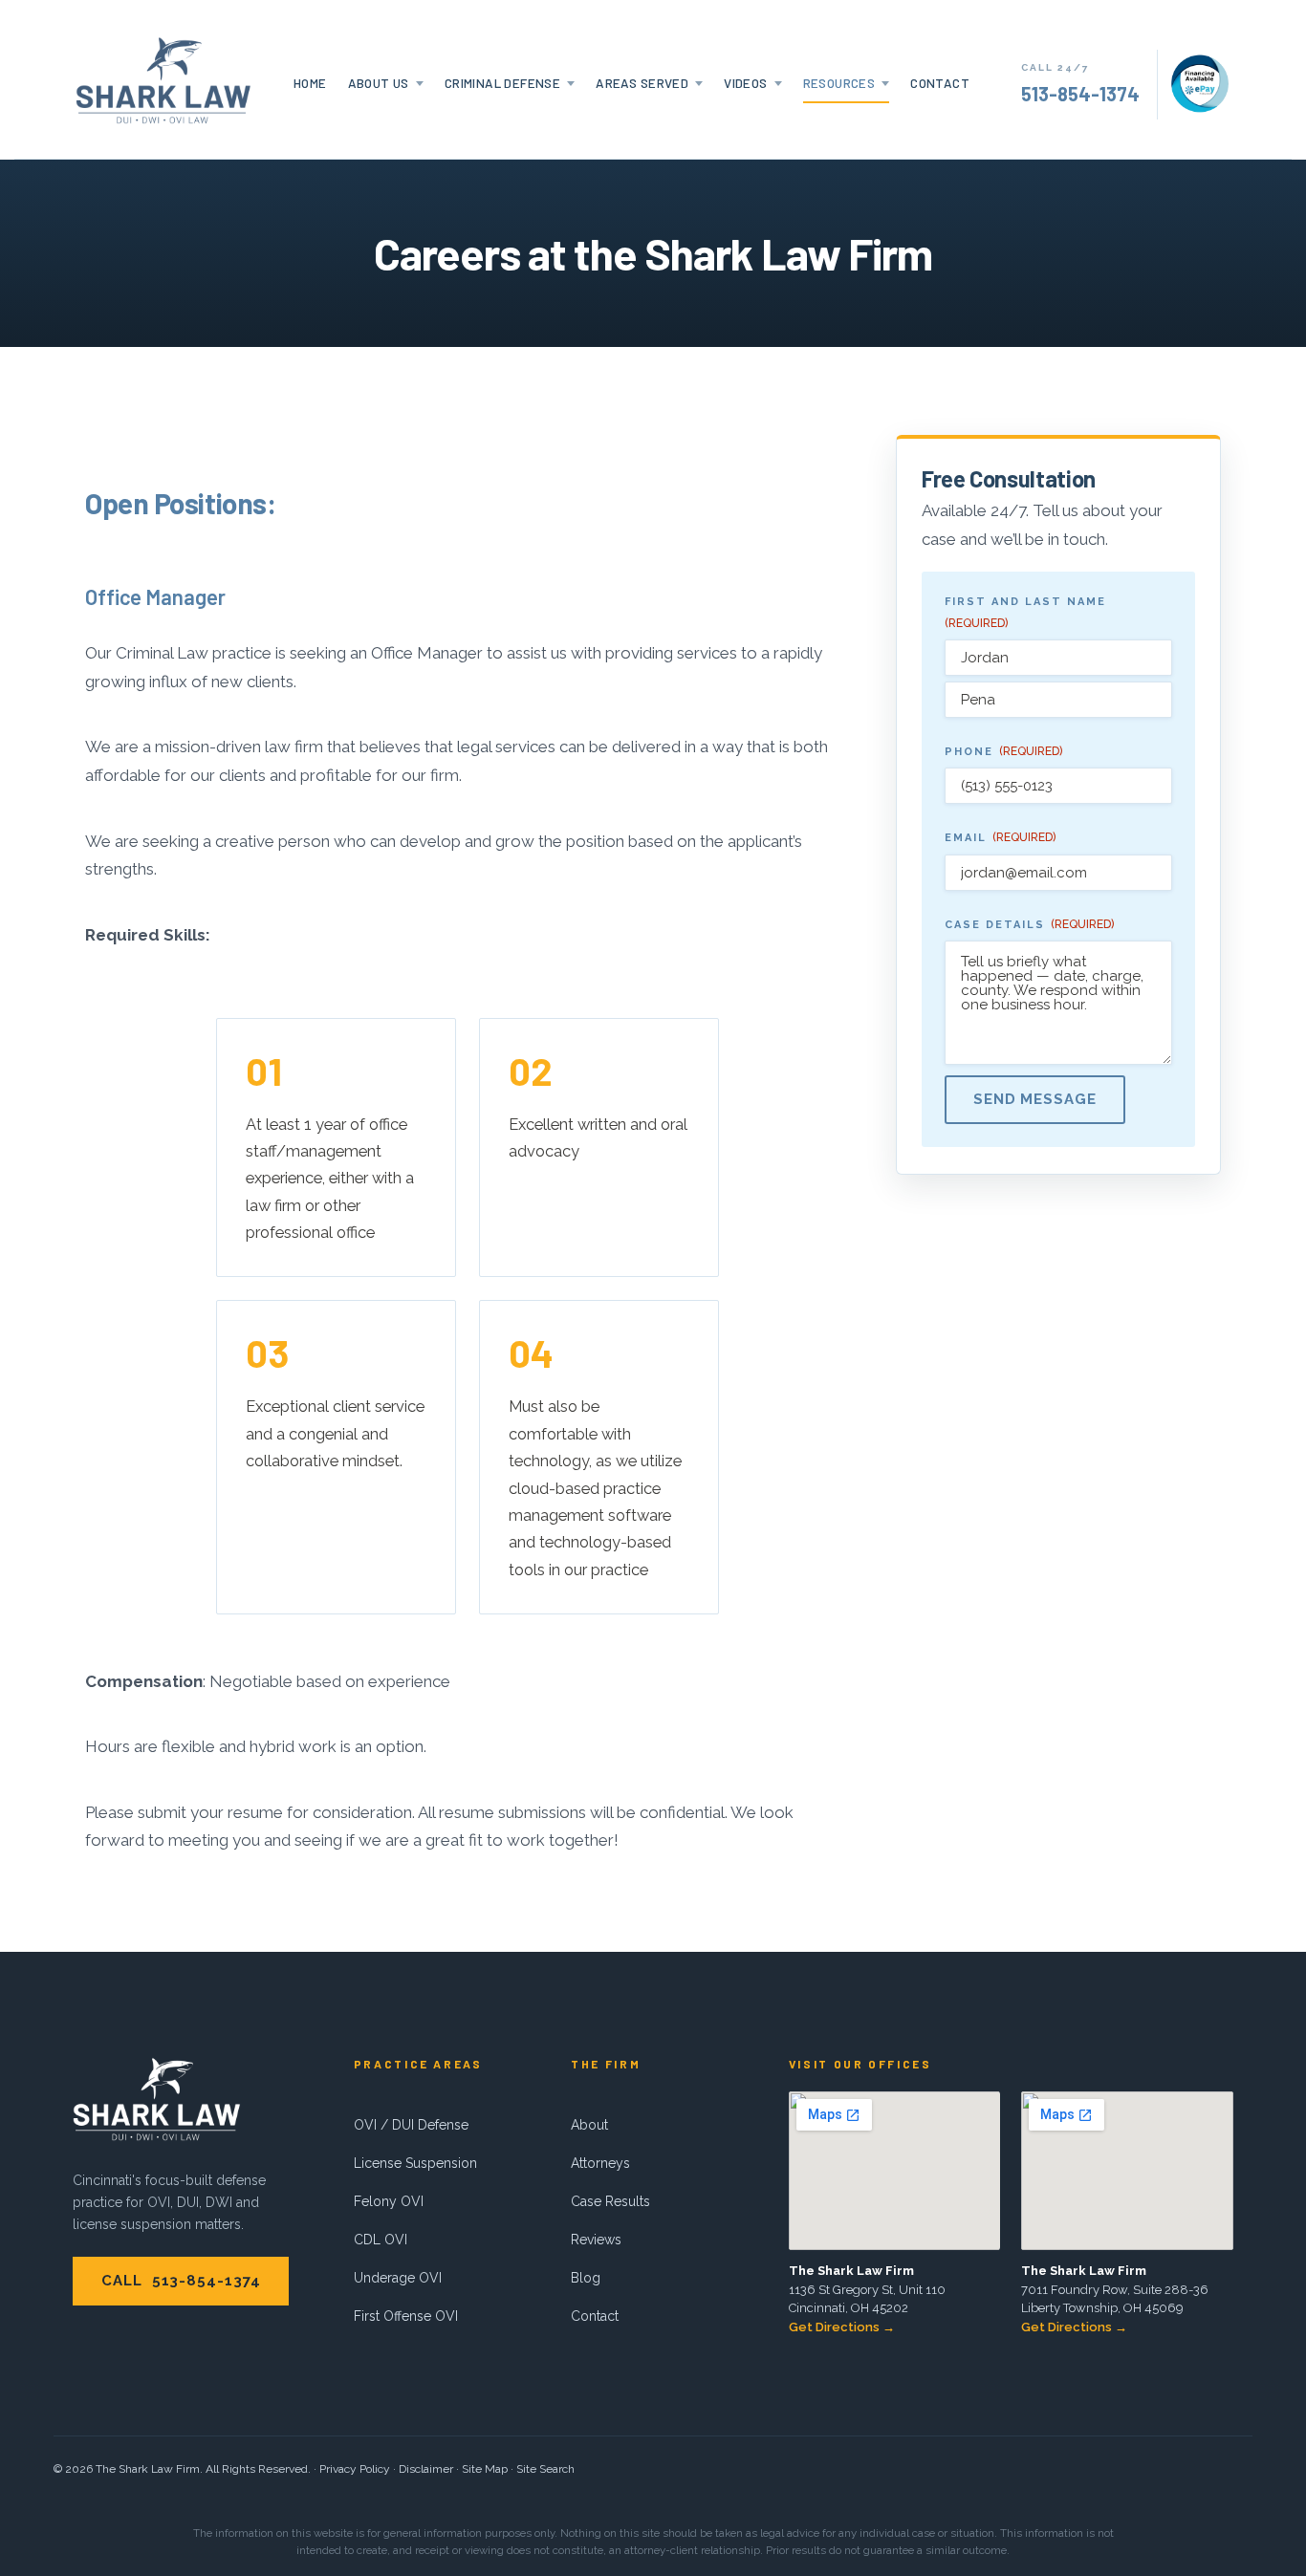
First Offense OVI (406, 2316)
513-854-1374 (1080, 94)
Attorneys (600, 2163)
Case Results (610, 2201)
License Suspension (415, 2163)
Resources (839, 83)
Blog (586, 2278)
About (589, 2125)
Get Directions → (842, 2327)
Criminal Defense (502, 83)
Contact (940, 83)
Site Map (485, 2469)
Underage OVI (398, 2278)
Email (1000, 838)
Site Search (545, 2469)
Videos (745, 83)
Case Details (1029, 924)
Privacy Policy (355, 2469)
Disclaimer (426, 2469)
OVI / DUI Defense (411, 2125)
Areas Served (642, 83)
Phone (1003, 752)
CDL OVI (381, 2240)
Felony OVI (389, 2201)
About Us (379, 83)
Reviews (596, 2240)
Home (310, 83)
